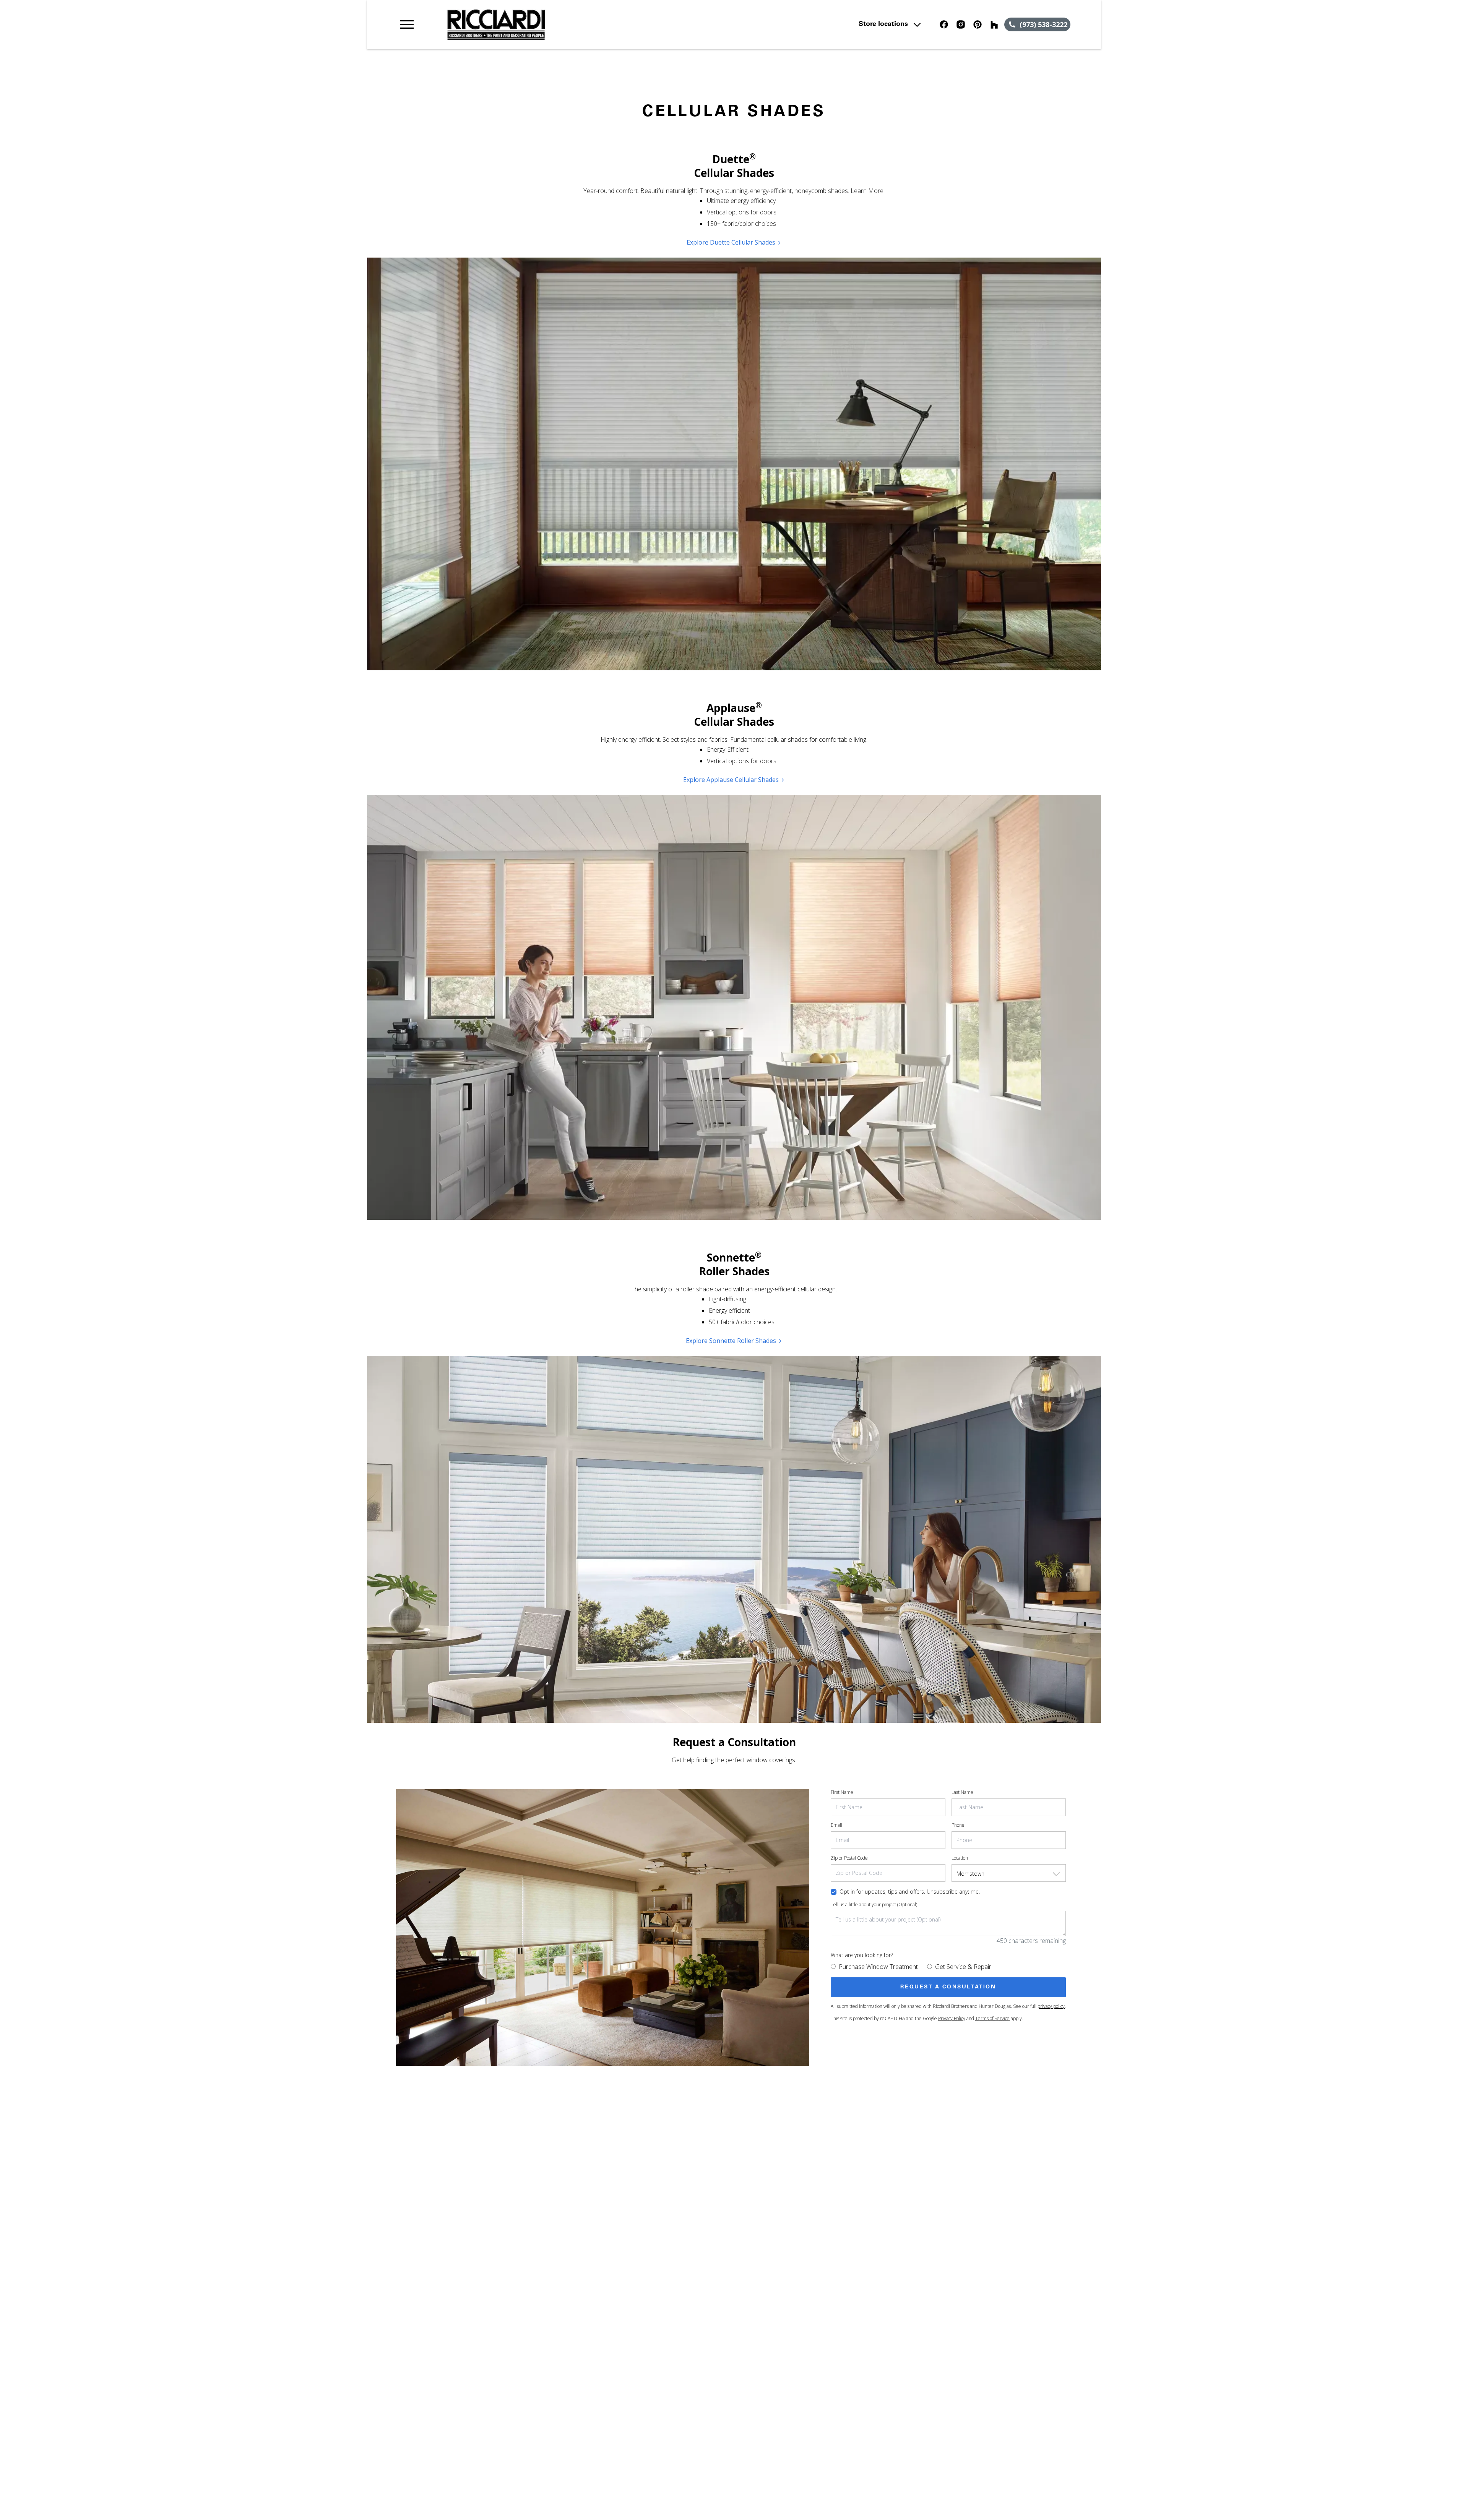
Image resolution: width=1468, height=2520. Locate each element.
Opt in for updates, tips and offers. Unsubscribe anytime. (910, 1892)
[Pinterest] (978, 24)
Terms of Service (992, 2018)
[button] (407, 24)
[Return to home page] (555, 24)
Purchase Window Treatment (878, 1967)
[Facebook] (944, 24)
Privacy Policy (952, 2018)
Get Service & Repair (963, 1967)
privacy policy (1051, 2006)
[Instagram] (961, 24)
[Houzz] (994, 24)
